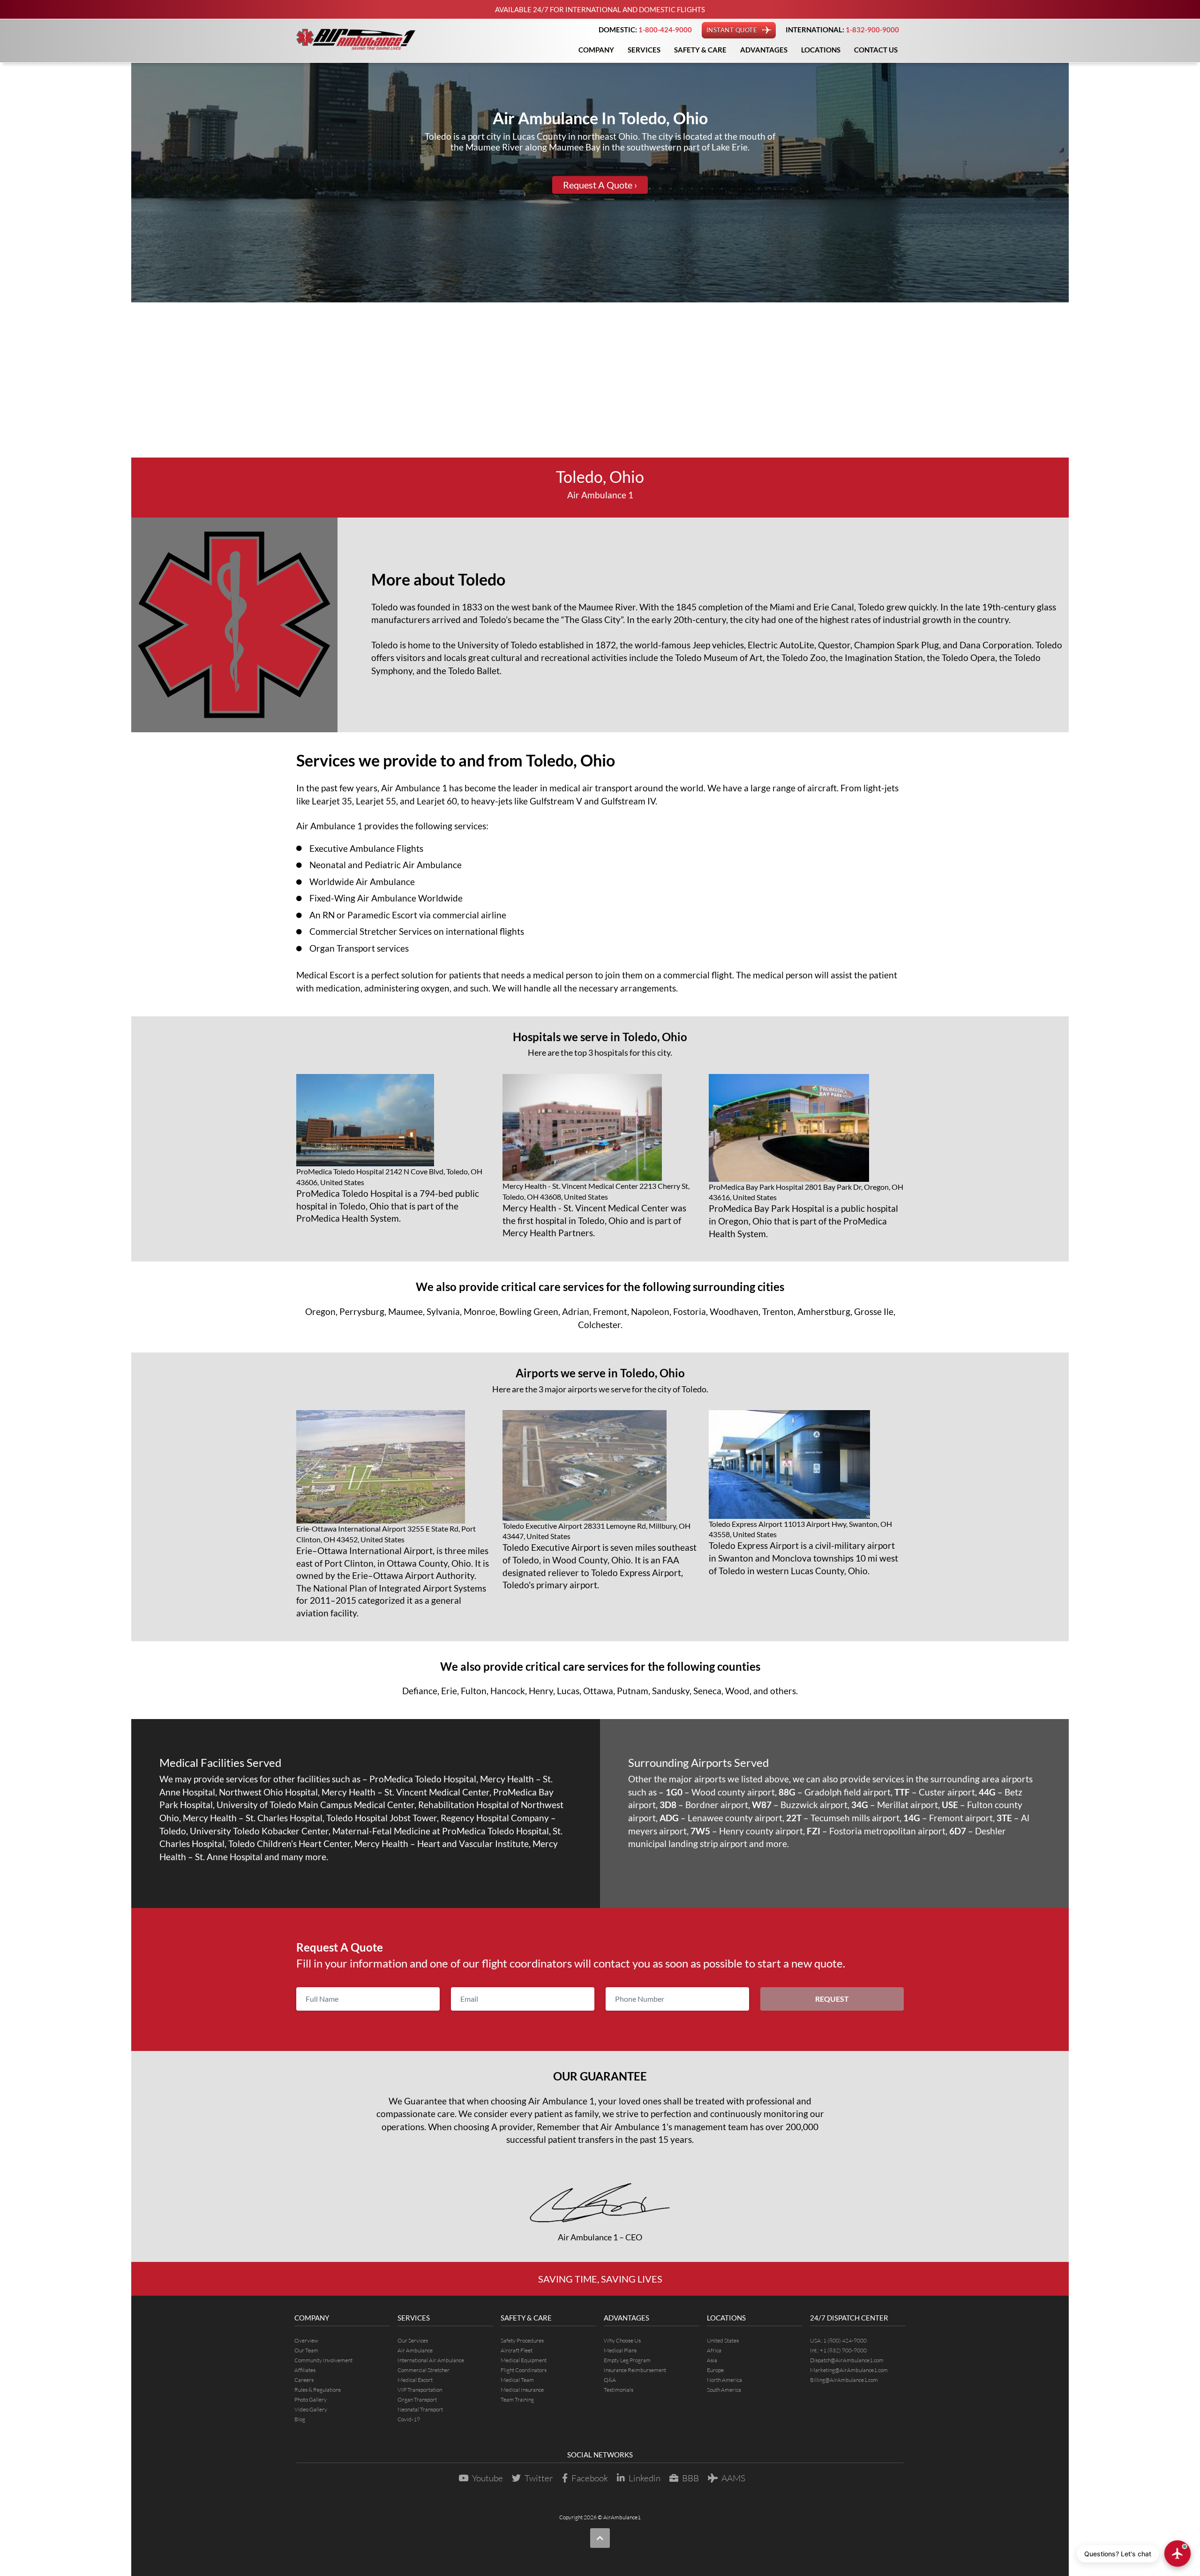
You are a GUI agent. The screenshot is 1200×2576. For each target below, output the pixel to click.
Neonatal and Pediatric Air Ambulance (386, 865)
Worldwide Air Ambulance (362, 882)
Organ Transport (417, 2400)
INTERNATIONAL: (842, 30)
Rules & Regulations (318, 2390)
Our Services (413, 2340)
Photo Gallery (311, 2400)
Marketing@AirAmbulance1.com (849, 2370)
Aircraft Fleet (517, 2350)
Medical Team (517, 2380)
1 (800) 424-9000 (845, 2340)
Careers (304, 2380)
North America (724, 2380)
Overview (306, 2340)
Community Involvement (323, 2360)
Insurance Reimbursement (635, 2370)
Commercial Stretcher (424, 2370)
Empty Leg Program (627, 2360)
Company (596, 50)
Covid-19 (409, 2419)
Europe (715, 2370)
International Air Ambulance (431, 2360)
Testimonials (619, 2390)
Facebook (590, 2478)
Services (644, 50)
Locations (821, 50)
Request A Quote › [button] (600, 185)
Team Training (517, 2400)
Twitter (539, 2478)
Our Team (306, 2350)
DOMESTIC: (645, 30)
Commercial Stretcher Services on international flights (417, 931)
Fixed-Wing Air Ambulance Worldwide (386, 898)
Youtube (487, 2478)
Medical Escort (415, 2380)
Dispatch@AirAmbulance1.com (847, 2360)
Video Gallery (311, 2409)
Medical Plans (620, 2350)
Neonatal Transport (420, 2409)
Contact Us (876, 50)
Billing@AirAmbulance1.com (844, 2380)
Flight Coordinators (524, 2370)
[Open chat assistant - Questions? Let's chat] (1177, 2553)
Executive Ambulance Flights (366, 848)
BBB (690, 2478)
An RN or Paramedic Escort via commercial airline (408, 915)
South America (724, 2390)
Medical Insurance (522, 2390)
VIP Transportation (420, 2390)
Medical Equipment (524, 2360)
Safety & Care (700, 50)
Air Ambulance (415, 2350)
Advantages (764, 50)
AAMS (733, 2478)
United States (723, 2340)
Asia (712, 2360)
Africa (714, 2350)
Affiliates (305, 2370)
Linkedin (645, 2478)
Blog (300, 2419)
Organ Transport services (359, 948)
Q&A (610, 2380)
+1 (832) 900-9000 (843, 2350)
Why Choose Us (622, 2340)
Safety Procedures (522, 2340)
